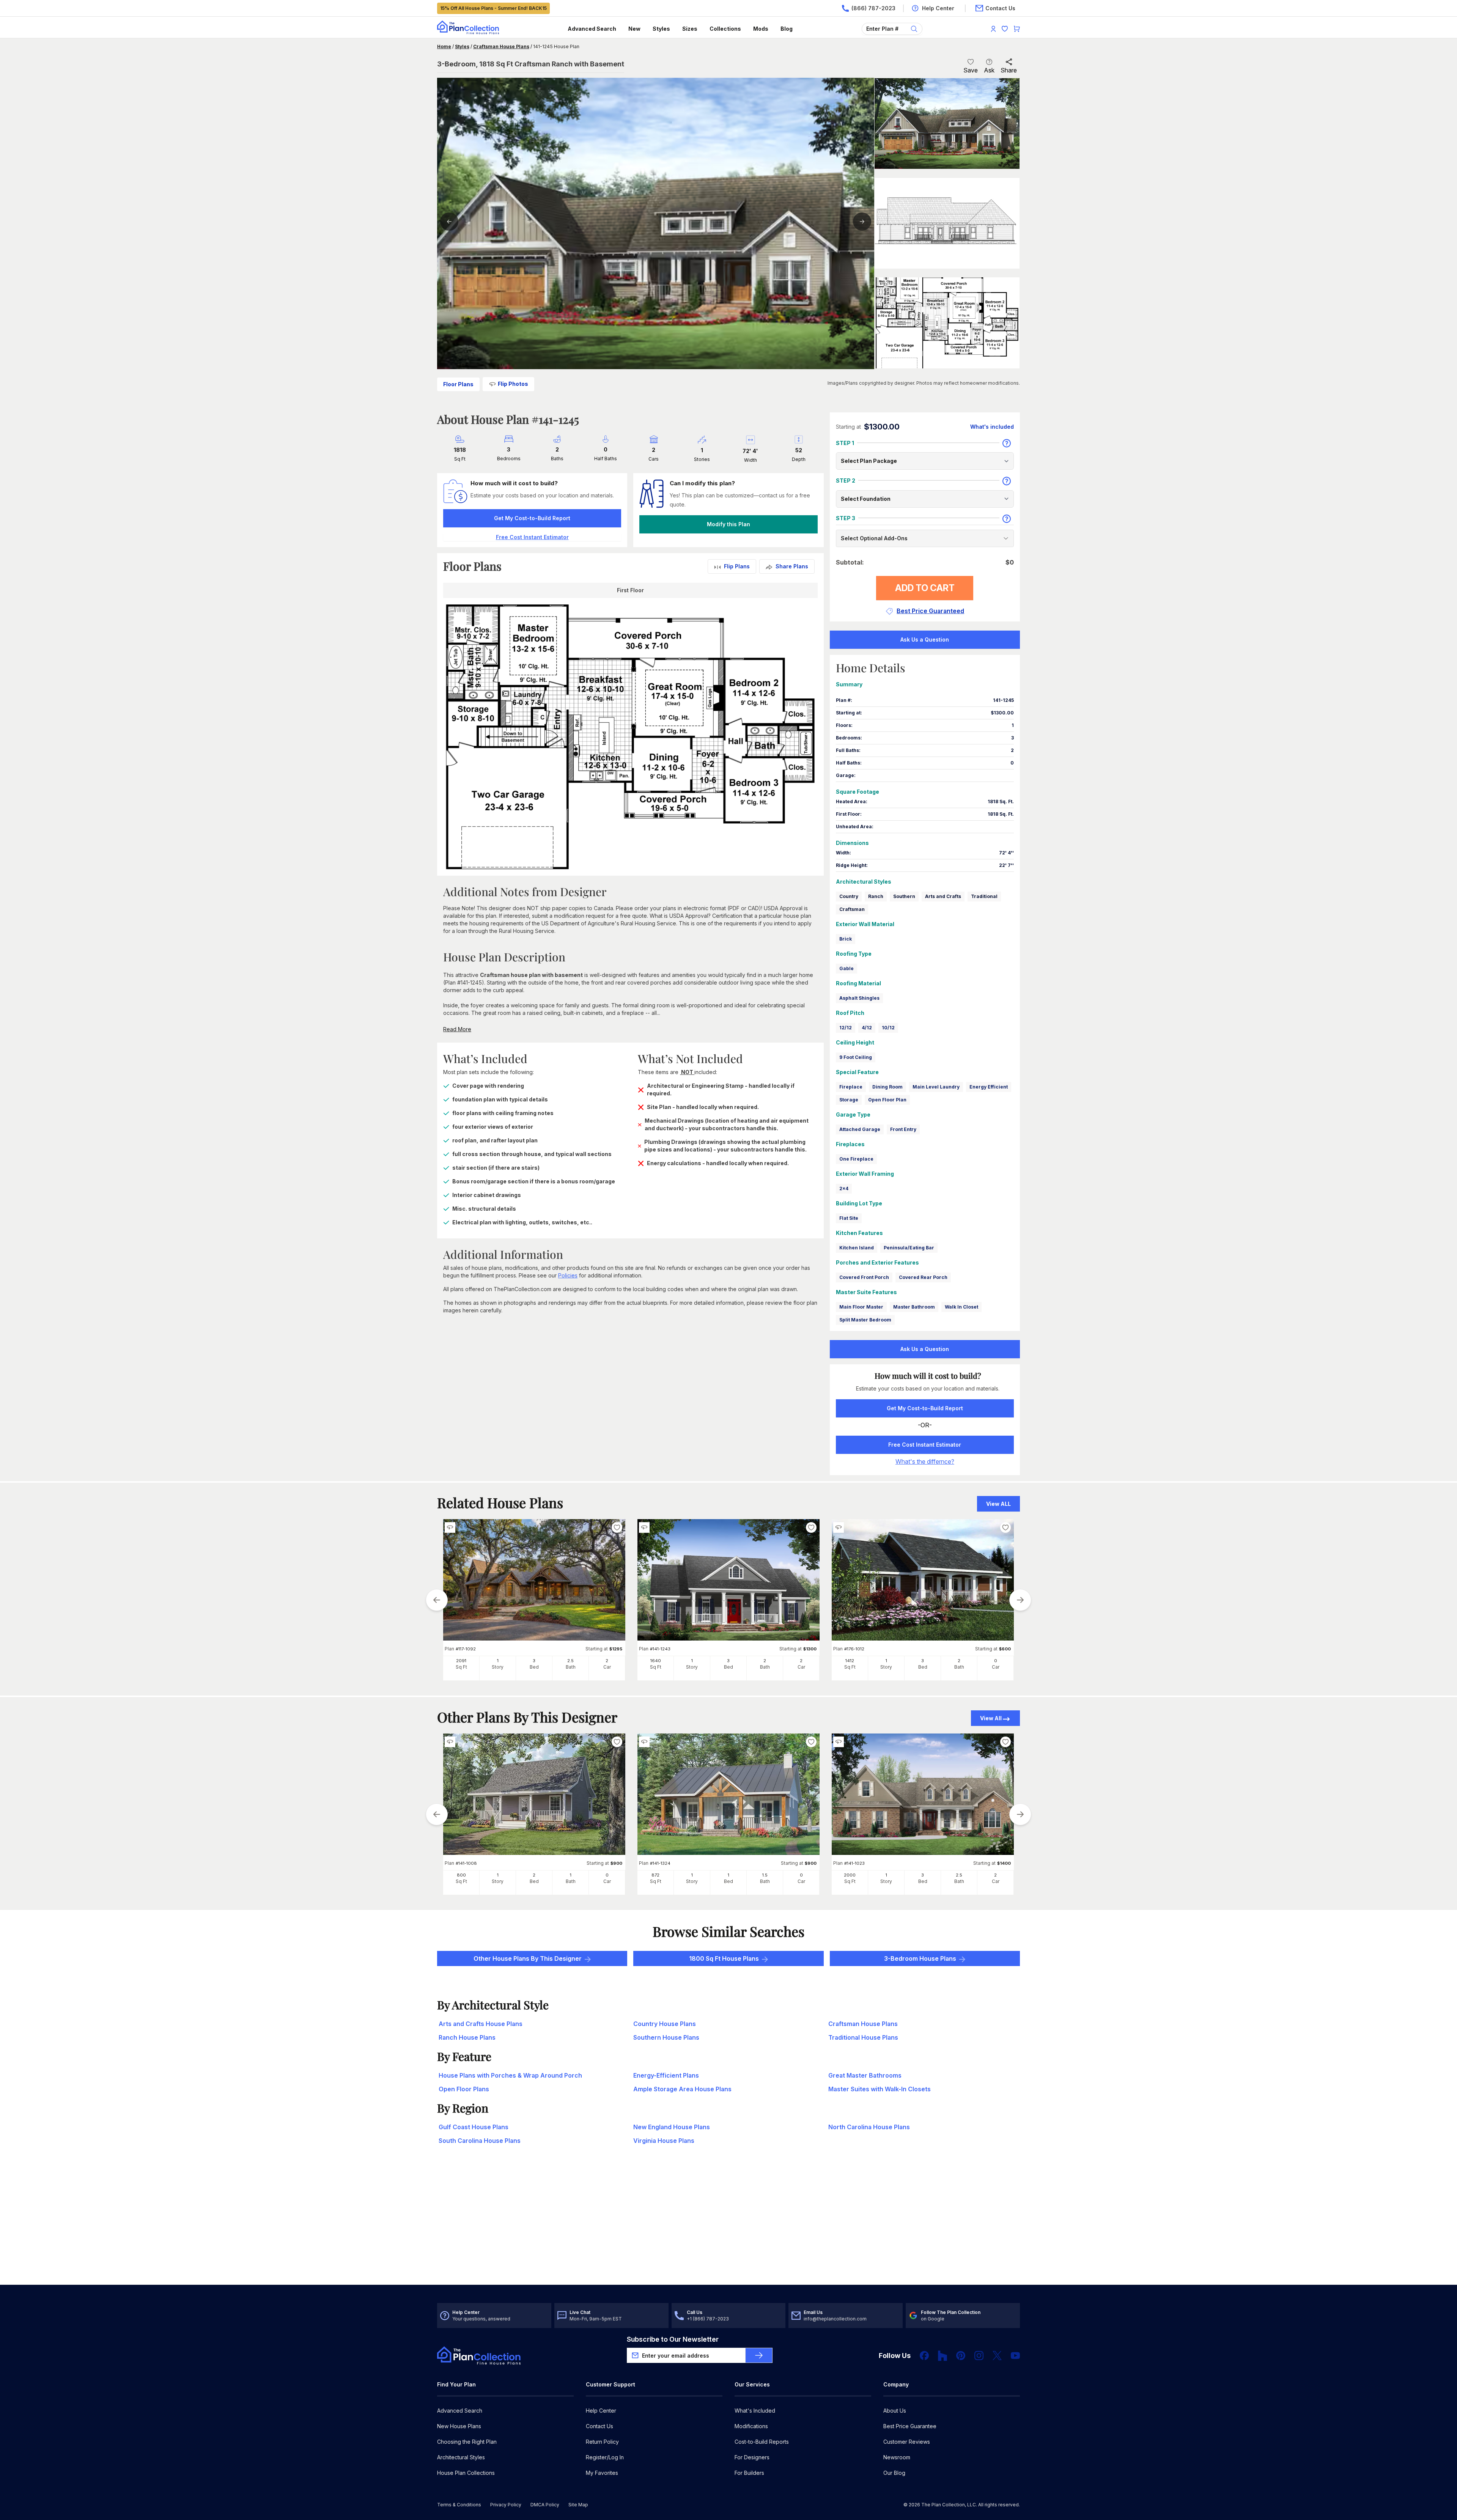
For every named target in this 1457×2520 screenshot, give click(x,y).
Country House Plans (665, 2024)
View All (991, 1718)
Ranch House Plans (467, 2037)
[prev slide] (437, 1600)
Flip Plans (737, 566)
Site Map (578, 2505)
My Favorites (602, 2473)
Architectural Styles (461, 2457)
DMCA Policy (545, 2505)
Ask (989, 70)
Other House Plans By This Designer (528, 1958)
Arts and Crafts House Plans (481, 2024)
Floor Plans (458, 384)
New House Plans (459, 2426)
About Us (895, 2411)
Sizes (690, 29)
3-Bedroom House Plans (920, 1958)
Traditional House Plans (863, 2037)
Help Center (601, 2411)
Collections (725, 29)
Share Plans (792, 566)
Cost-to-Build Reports (762, 2442)
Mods (761, 29)
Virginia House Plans (664, 2141)
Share (1009, 70)
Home (444, 46)
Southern (904, 896)
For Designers (752, 2457)
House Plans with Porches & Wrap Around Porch (510, 2075)
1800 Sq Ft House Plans (724, 1958)
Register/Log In (605, 2457)
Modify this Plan (728, 524)
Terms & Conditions (459, 2505)
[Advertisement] (728, 2226)
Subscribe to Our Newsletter (673, 2339)
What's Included (755, 2411)
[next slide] (1020, 1600)
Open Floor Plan (887, 1100)
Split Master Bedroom (865, 1320)
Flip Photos (513, 384)
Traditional (984, 896)
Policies (568, 1275)
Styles (661, 29)
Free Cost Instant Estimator (925, 1445)
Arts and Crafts (943, 896)
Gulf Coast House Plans (474, 2127)
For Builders (749, 2473)
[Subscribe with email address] (759, 2355)
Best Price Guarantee (910, 2426)
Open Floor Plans (464, 2089)
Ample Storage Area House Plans (682, 2089)
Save (971, 70)
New (634, 29)
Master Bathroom (914, 1307)
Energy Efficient (989, 1087)
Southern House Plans (666, 2037)
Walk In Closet (961, 1307)
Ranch (876, 896)
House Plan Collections (466, 2473)
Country (849, 896)
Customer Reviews (907, 2442)
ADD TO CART (925, 588)
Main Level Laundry (936, 1087)
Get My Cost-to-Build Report (532, 518)
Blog (787, 29)
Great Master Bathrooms (865, 2075)
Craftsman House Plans (501, 46)
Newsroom (897, 2457)
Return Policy (602, 2442)
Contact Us (599, 2426)
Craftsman (852, 909)
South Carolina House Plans (480, 2141)
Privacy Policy (506, 2505)
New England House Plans (672, 2127)
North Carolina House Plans (869, 2127)
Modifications (751, 2426)
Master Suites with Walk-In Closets (880, 2089)
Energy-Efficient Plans (666, 2075)
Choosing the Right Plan (467, 2442)
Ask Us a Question (925, 639)
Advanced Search (592, 29)
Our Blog (894, 2473)
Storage (849, 1100)
